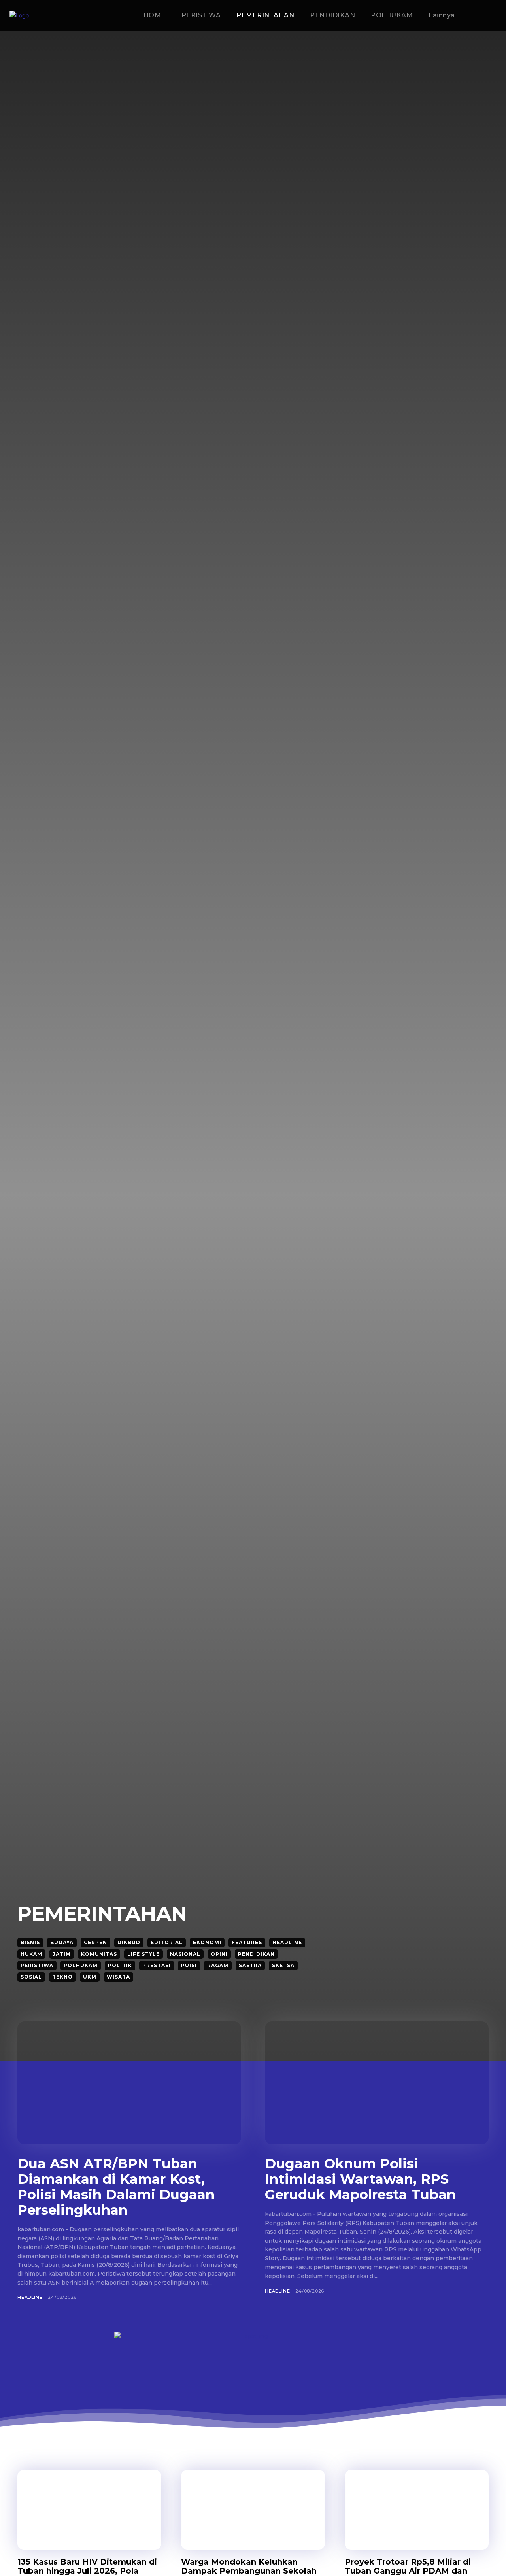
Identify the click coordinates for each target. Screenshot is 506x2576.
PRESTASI (157, 1965)
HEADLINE (287, 1942)
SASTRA (250, 1965)
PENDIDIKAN (256, 1954)
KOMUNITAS (99, 1954)
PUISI (189, 1965)
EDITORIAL (167, 1942)
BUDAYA (62, 1942)
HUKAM (31, 1954)
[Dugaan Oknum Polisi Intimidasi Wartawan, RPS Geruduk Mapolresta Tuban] (377, 2083)
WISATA (118, 1977)
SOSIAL (31, 1977)
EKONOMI (207, 1942)
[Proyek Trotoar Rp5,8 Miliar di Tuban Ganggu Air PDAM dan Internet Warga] (417, 2510)
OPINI (219, 1954)
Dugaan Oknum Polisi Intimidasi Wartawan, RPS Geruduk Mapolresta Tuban (360, 2179)
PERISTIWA (37, 1965)
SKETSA (283, 1965)
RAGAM (218, 1965)
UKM (90, 1977)
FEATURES (247, 1942)
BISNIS (30, 1942)
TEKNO (62, 1977)
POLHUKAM (81, 1965)
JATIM (62, 1954)
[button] (487, 16)
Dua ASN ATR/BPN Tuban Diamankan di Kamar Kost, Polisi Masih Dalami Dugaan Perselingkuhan (116, 2187)
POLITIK (120, 1965)
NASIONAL (185, 1954)
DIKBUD (129, 1942)
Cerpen (95, 1942)
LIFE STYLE (143, 1954)
